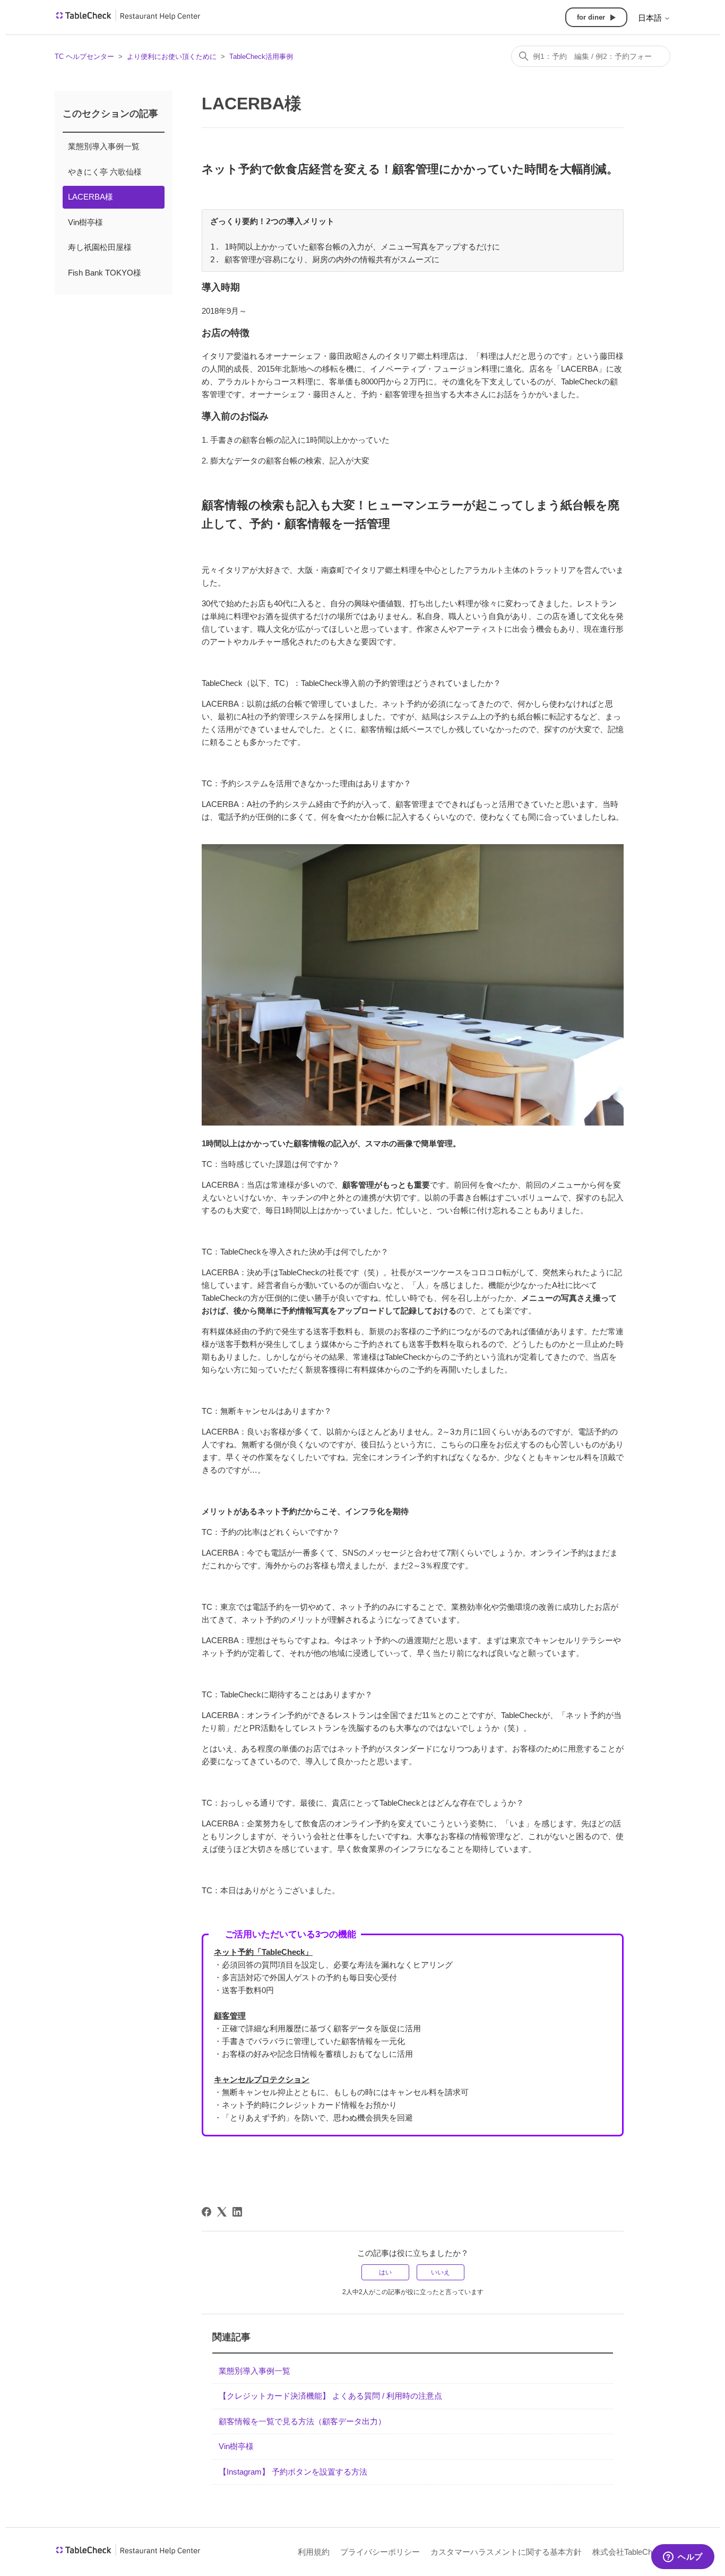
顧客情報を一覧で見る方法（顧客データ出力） (302, 2421)
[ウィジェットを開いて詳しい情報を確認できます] (683, 2557)
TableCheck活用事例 (261, 57)
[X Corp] (222, 2212)
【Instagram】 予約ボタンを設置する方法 (293, 2472)
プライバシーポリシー (380, 2552)
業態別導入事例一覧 (104, 146)
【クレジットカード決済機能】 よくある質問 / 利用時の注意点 (330, 2396)
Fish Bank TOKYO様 (105, 273)
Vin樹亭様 (85, 222)
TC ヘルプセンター (84, 57)
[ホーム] (128, 19)
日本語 (651, 18)
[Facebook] (206, 2212)
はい (385, 2272)
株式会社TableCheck (629, 2552)
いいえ (441, 2272)
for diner (591, 17)
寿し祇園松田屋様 (100, 247)
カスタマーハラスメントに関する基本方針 (506, 2552)
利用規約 (314, 2552)
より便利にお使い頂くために (172, 57)
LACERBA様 (90, 197)
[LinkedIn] (237, 2212)
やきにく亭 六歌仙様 (105, 172)
